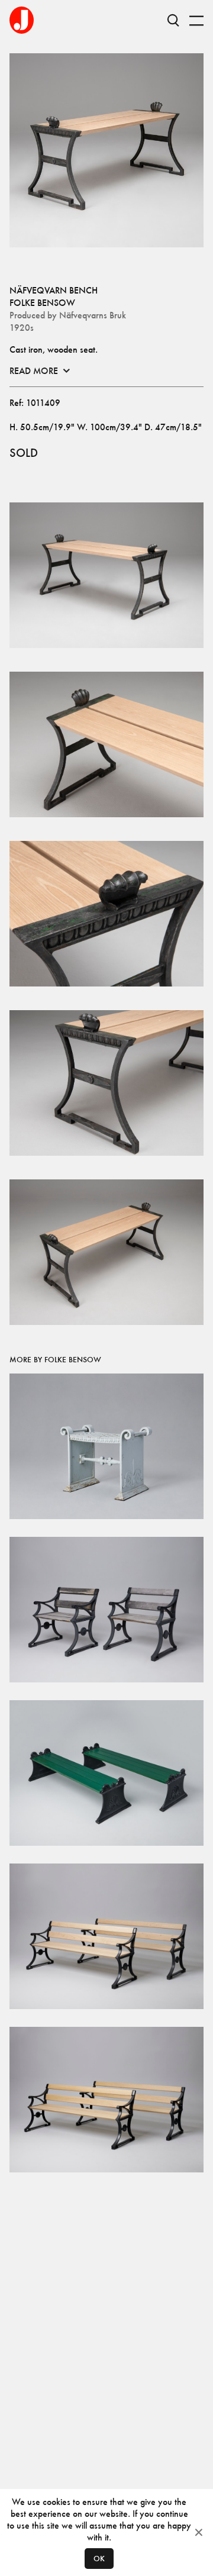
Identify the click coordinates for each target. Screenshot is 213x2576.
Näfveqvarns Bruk (93, 315)
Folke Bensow (42, 303)
